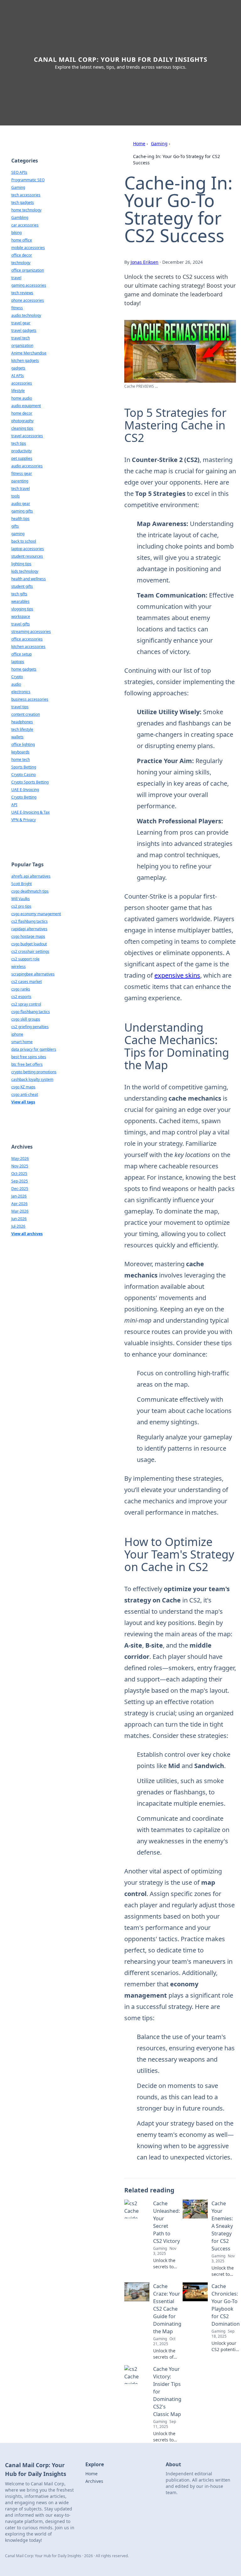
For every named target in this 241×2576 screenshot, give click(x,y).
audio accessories (27, 466)
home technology (26, 210)
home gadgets (24, 669)
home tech (21, 760)
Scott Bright (21, 884)
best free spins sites (29, 1057)
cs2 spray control (26, 1004)
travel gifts (21, 624)
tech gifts (19, 594)
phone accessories (28, 300)
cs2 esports (21, 997)
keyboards (20, 752)
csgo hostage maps (28, 936)
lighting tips (21, 564)
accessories (22, 383)
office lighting (23, 744)
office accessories (27, 639)
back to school (24, 541)
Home (139, 143)
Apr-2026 (19, 1204)
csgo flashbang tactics (31, 1012)
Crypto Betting (24, 797)
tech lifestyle (22, 729)
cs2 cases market (27, 982)
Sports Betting (24, 767)
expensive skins (177, 975)
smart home (22, 1042)
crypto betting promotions (34, 1072)
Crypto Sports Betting (30, 782)
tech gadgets (23, 202)
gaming (18, 534)
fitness (17, 308)
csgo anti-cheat (25, 1094)
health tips (20, 519)
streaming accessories (31, 632)
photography (22, 421)
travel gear (21, 323)
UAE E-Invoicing (25, 790)
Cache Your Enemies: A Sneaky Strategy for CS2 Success (222, 2226)
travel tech (21, 338)
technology (21, 263)
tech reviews (22, 293)
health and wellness (29, 579)
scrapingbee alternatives (33, 974)
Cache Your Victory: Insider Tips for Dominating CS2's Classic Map (167, 2392)
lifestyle (18, 391)
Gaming (159, 143)
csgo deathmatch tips (30, 891)
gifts (15, 526)
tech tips (19, 443)
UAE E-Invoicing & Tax (30, 812)
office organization (28, 270)
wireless (19, 967)
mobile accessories (28, 248)
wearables (20, 601)
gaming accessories (29, 285)
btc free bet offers (27, 1064)
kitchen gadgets (25, 361)
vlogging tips (22, 609)
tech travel (21, 489)
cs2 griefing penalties (30, 1027)
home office (22, 240)
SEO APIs (19, 172)
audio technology (26, 315)
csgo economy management (36, 914)
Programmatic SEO (28, 180)
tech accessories (26, 195)
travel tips (20, 707)
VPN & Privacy (24, 820)
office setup (21, 654)
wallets (17, 737)
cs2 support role (25, 959)
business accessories (30, 699)
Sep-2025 (20, 1181)
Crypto (17, 677)
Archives (94, 2481)
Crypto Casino (24, 775)
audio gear (21, 504)
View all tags (23, 1102)
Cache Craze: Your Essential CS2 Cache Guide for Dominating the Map (167, 2309)
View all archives (27, 1234)
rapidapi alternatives (29, 929)
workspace (21, 616)
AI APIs (18, 376)
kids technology (25, 571)
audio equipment (26, 406)
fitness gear (22, 473)
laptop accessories (28, 549)
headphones (22, 722)
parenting (20, 481)
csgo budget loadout (29, 944)
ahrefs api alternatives (31, 876)
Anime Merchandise (29, 353)
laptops (18, 662)
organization (22, 345)
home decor (22, 413)
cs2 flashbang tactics (29, 921)
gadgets (18, 368)
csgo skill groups (26, 1019)
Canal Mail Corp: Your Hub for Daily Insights (121, 59)
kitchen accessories (28, 647)
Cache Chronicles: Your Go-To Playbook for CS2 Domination (226, 2305)
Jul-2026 (18, 1226)
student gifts (22, 586)
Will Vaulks (21, 899)
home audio (22, 398)
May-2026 (20, 1158)
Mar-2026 (20, 1211)
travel (16, 278)
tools (16, 496)
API (14, 805)
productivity (21, 451)
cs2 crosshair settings (30, 951)
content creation (26, 714)
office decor (22, 255)
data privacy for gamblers (34, 1049)
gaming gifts (22, 511)
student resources (27, 556)
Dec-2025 (20, 1189)
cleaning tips (22, 428)
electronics (21, 692)
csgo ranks (21, 989)
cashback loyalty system (32, 1079)
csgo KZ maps (23, 1087)
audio (16, 684)
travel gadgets (24, 330)
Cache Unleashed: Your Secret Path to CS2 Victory (166, 2222)
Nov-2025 (20, 1166)
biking (16, 233)
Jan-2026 (19, 1196)
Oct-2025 (19, 1174)
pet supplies (22, 458)
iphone (17, 1034)
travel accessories (27, 436)
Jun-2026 (19, 1219)
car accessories (25, 225)
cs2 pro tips (21, 906)
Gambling (20, 218)
